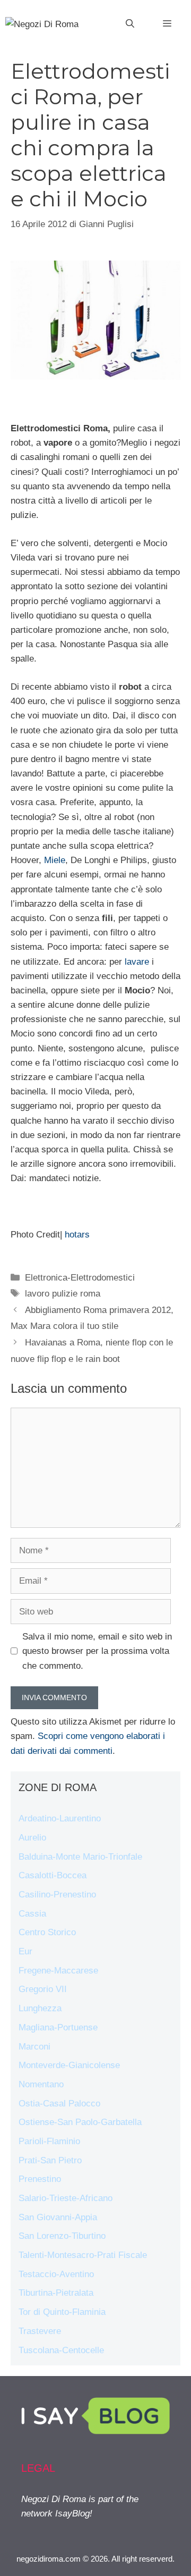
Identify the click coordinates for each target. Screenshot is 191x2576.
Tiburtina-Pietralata (56, 2293)
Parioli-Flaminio (49, 2141)
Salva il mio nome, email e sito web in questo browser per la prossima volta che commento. (97, 1651)
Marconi (34, 2047)
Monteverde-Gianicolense (69, 2065)
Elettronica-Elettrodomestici (80, 1278)
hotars (77, 1235)
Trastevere (40, 2331)
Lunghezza (40, 2008)
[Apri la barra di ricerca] (130, 24)
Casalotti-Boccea (53, 1875)
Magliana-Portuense (58, 2027)
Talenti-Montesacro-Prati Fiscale (83, 2255)
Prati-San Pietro (50, 2160)
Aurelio (32, 1838)
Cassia (32, 1914)
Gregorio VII (43, 1989)
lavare (137, 962)
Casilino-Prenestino (57, 1895)
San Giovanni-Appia (58, 2217)
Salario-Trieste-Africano (66, 2198)
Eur (25, 1951)
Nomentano (41, 2084)
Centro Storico (47, 1932)
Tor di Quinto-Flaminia (62, 2312)
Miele (55, 860)
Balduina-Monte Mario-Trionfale (80, 1857)
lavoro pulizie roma (63, 1294)
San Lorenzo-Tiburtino (62, 2236)
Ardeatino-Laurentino (60, 1818)
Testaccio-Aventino (56, 2274)
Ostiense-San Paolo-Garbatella (80, 2122)
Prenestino (40, 2179)
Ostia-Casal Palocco (59, 2104)
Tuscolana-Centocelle (61, 2350)
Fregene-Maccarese (58, 1971)
